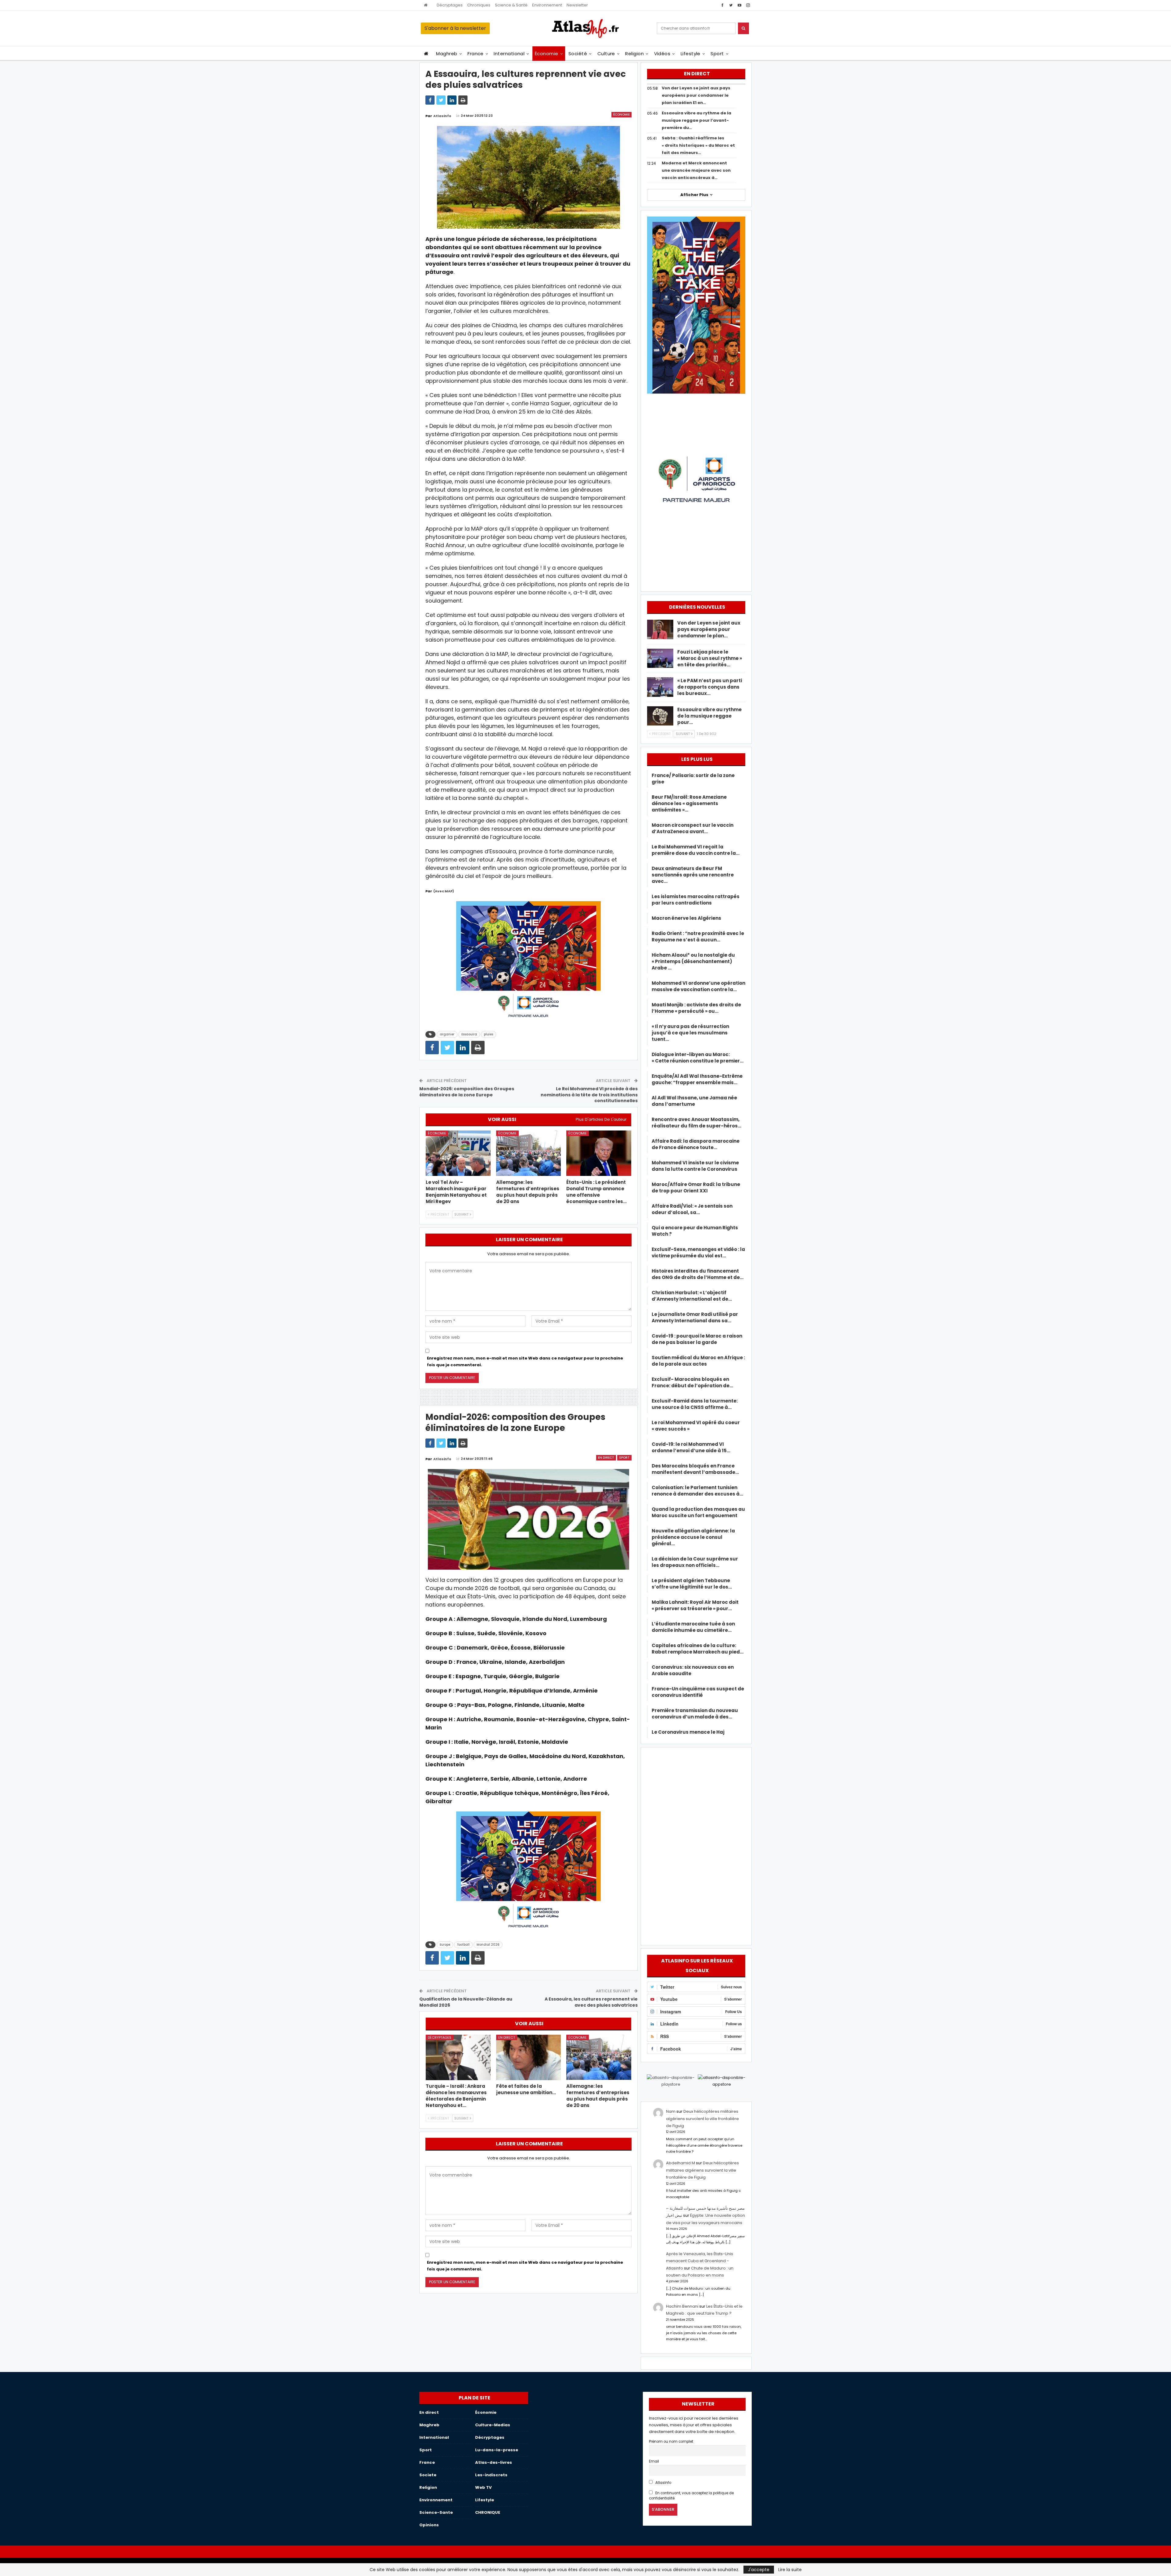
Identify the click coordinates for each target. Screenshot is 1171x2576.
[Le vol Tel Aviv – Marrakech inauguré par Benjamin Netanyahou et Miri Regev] (458, 1153)
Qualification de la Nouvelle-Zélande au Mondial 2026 (466, 2002)
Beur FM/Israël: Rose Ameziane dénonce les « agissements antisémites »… (689, 803)
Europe (445, 1945)
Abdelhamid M (680, 2163)
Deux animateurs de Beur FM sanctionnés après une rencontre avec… (693, 875)
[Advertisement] (696, 1845)
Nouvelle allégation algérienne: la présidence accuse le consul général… (693, 1537)
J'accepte (759, 2570)
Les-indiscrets (491, 2475)
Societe (428, 2475)
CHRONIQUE (488, 2512)
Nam (671, 2111)
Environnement (547, 5)
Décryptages (450, 5)
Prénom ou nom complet (671, 2442)
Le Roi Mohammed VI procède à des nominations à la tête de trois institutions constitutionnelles (589, 1095)
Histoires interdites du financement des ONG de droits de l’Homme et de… (698, 1274)
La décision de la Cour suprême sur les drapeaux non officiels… (695, 1562)
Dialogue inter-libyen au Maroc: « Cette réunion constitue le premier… (698, 1058)
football (463, 1945)
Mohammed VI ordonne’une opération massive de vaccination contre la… (698, 986)
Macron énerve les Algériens (686, 918)
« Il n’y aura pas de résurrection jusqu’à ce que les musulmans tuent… (690, 1033)
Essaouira (469, 1034)
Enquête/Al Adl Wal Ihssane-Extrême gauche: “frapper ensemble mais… (697, 1079)
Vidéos (662, 54)
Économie (547, 54)
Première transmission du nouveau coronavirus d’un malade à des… (695, 1714)
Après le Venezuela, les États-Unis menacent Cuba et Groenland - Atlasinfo (700, 2261)
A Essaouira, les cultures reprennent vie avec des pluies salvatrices (591, 2002)
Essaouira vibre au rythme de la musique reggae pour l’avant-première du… (697, 120)
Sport (717, 54)
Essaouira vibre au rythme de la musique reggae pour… (709, 716)
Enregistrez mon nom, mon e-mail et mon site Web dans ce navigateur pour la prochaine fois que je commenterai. (525, 1361)
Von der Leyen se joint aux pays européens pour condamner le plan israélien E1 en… (696, 95)
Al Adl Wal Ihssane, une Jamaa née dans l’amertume (694, 1101)
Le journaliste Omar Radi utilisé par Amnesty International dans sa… (695, 1317)
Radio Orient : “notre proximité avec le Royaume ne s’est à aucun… (698, 937)
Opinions (429, 2525)
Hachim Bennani (682, 2306)
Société (578, 54)
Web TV (483, 2487)
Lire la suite (790, 2570)
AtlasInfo (663, 2483)
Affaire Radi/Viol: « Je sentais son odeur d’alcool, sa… (692, 1209)
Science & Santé (511, 5)
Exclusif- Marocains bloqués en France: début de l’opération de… (692, 1382)
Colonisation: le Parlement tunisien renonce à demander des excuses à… (697, 1491)
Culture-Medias (493, 2425)
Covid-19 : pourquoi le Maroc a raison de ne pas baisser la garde (697, 1339)
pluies (489, 1034)
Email (654, 2461)
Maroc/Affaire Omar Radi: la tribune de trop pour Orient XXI (696, 1188)
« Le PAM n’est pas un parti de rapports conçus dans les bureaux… (710, 687)
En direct (606, 1458)
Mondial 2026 (488, 1945)
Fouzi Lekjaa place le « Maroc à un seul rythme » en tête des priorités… (710, 658)
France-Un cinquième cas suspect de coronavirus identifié (698, 1692)
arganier (447, 1034)
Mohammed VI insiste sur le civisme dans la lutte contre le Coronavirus (695, 1166)
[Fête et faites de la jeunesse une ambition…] (529, 2057)
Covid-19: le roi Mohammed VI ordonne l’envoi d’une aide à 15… (691, 1447)
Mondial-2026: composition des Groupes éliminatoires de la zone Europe (467, 1092)
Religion (634, 54)
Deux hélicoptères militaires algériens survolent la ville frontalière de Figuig (702, 2119)
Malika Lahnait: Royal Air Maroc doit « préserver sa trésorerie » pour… (695, 1605)
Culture (606, 54)
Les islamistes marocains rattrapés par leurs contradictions (696, 900)
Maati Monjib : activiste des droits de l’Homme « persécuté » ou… (696, 1008)
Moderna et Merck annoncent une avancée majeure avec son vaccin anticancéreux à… (696, 170)
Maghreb (447, 54)
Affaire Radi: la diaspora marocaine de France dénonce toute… (696, 1144)
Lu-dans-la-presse (497, 2450)
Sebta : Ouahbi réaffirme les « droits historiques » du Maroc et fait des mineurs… (698, 145)
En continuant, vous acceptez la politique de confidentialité (691, 2496)
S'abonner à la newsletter (455, 28)
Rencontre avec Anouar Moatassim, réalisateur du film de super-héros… (697, 1123)
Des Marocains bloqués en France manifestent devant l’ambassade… (695, 1469)
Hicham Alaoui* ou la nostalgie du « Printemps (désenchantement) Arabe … (693, 961)
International (509, 54)
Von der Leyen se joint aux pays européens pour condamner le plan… (709, 629)
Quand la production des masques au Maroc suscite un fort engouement (698, 1512)
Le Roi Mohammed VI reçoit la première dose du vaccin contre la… (696, 850)
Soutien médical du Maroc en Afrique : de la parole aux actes (698, 1361)
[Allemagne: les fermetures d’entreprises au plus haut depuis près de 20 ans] (529, 1153)
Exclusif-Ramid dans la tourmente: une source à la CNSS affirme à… (695, 1404)
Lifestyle (691, 54)
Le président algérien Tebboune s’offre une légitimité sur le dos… (692, 1584)
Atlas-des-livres (494, 2462)
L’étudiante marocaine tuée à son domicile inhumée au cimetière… (693, 1627)
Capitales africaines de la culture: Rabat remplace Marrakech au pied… (698, 1649)
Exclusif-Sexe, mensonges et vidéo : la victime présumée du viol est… (698, 1252)
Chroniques (479, 5)
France (476, 54)
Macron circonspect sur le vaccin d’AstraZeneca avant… (693, 828)
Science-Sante (436, 2512)
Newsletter (577, 5)
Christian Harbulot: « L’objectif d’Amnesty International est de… (692, 1296)
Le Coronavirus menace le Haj (688, 1732)
